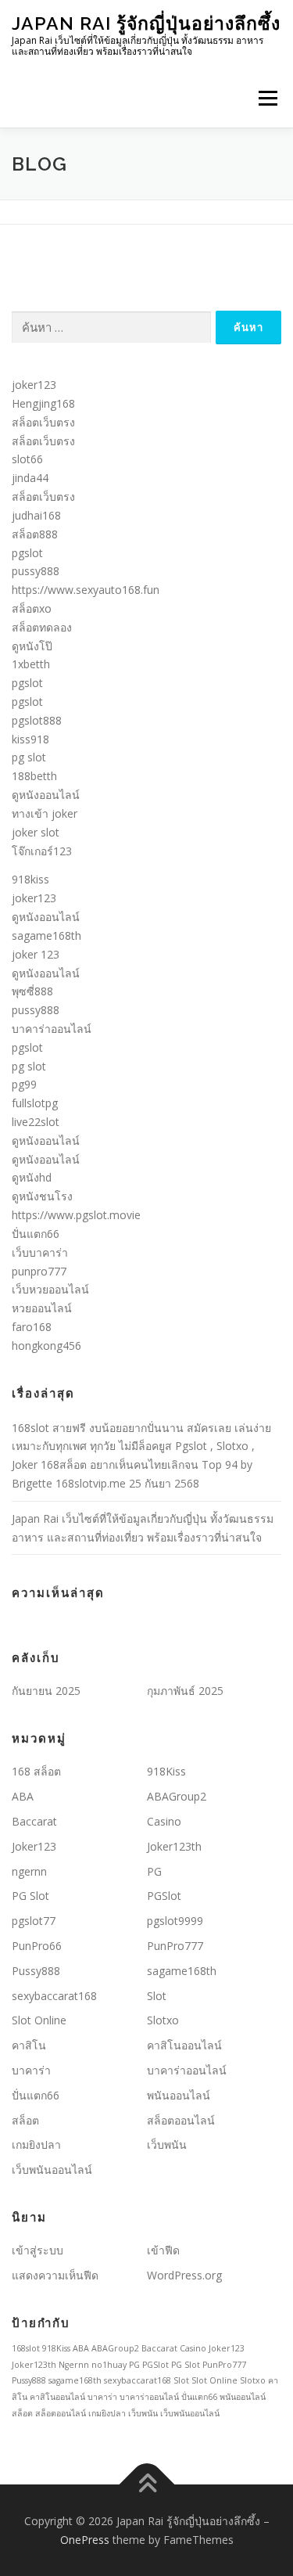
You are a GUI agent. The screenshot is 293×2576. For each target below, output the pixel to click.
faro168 (32, 1327)
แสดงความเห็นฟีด (55, 2275)
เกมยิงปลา (36, 2144)
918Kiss (166, 1771)
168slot (26, 2348)
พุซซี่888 (32, 991)
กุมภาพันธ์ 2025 (185, 1691)
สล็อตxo (32, 608)
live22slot (36, 1122)
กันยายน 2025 (46, 1691)
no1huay (109, 2365)
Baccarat (34, 1821)
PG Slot (30, 1896)
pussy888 (36, 571)
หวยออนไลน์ (42, 1308)
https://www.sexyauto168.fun (86, 590)
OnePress (85, 2540)
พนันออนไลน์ (179, 2095)
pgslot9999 (175, 1921)
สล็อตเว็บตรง (43, 422)
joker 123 (36, 954)
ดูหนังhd (32, 1177)
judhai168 (36, 515)
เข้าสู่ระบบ (38, 2250)
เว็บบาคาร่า (40, 1252)
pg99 (24, 1084)
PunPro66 (37, 1946)
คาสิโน (29, 2045)
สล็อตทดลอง (42, 627)
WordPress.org (184, 2275)
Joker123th (174, 1846)
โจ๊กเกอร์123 (42, 851)
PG (154, 1871)
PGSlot (164, 1896)
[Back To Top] (146, 2484)
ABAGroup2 (177, 1796)
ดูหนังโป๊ (32, 646)
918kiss (30, 879)
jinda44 (30, 478)
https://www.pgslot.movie (76, 1215)
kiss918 (30, 739)
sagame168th (46, 935)
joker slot (36, 832)
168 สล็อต (36, 1771)
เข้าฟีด (163, 2250)
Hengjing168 (43, 403)
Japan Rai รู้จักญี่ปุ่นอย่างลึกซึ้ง (146, 23)
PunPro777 (175, 1946)
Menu (267, 98)
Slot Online (39, 2020)
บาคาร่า (31, 2070)
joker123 (34, 385)
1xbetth (31, 664)
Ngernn (74, 2365)
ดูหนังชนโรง (42, 1196)
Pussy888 (36, 1971)
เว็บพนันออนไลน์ (52, 2169)
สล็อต (25, 2120)
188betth (34, 776)
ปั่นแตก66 (36, 1234)
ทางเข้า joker (45, 813)
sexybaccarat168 (54, 1996)
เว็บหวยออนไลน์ (50, 1289)
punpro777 (39, 1271)
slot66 (27, 459)
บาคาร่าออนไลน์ (52, 1029)
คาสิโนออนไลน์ (184, 2045)
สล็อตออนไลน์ (181, 2120)
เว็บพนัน (167, 2144)
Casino (164, 1821)
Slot (157, 1996)
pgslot (27, 553)
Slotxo (163, 2020)
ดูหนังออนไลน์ (46, 795)
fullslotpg (35, 1103)
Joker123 (34, 1846)
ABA (23, 1796)
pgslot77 (34, 1921)
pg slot (29, 757)
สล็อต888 (35, 534)
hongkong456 (46, 1346)
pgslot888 (37, 720)
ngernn (29, 1871)
